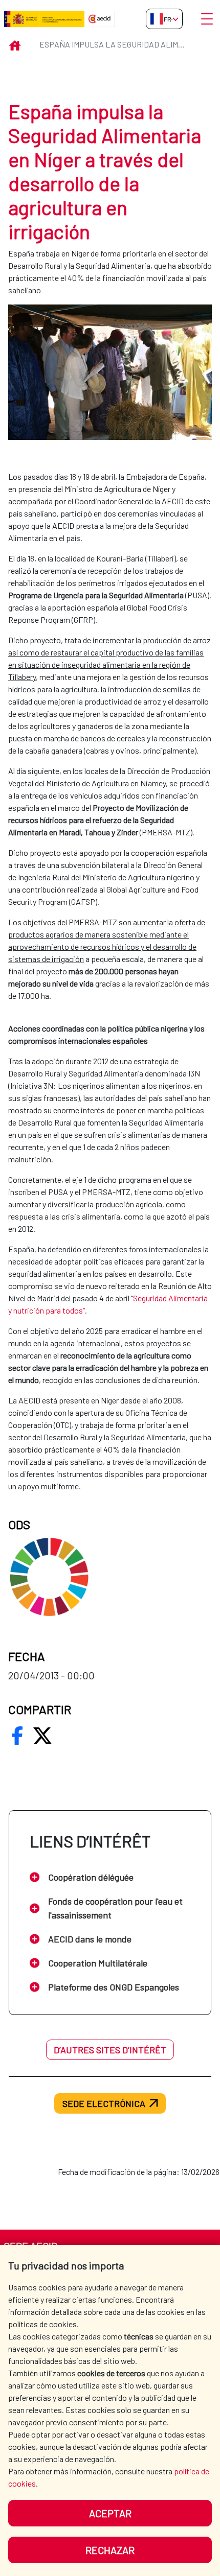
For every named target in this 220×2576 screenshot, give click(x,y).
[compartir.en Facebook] (17, 1736)
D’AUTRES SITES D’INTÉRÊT (110, 2050)
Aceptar (110, 2513)
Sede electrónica (104, 2103)
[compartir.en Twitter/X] (42, 1736)
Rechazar (110, 2550)
